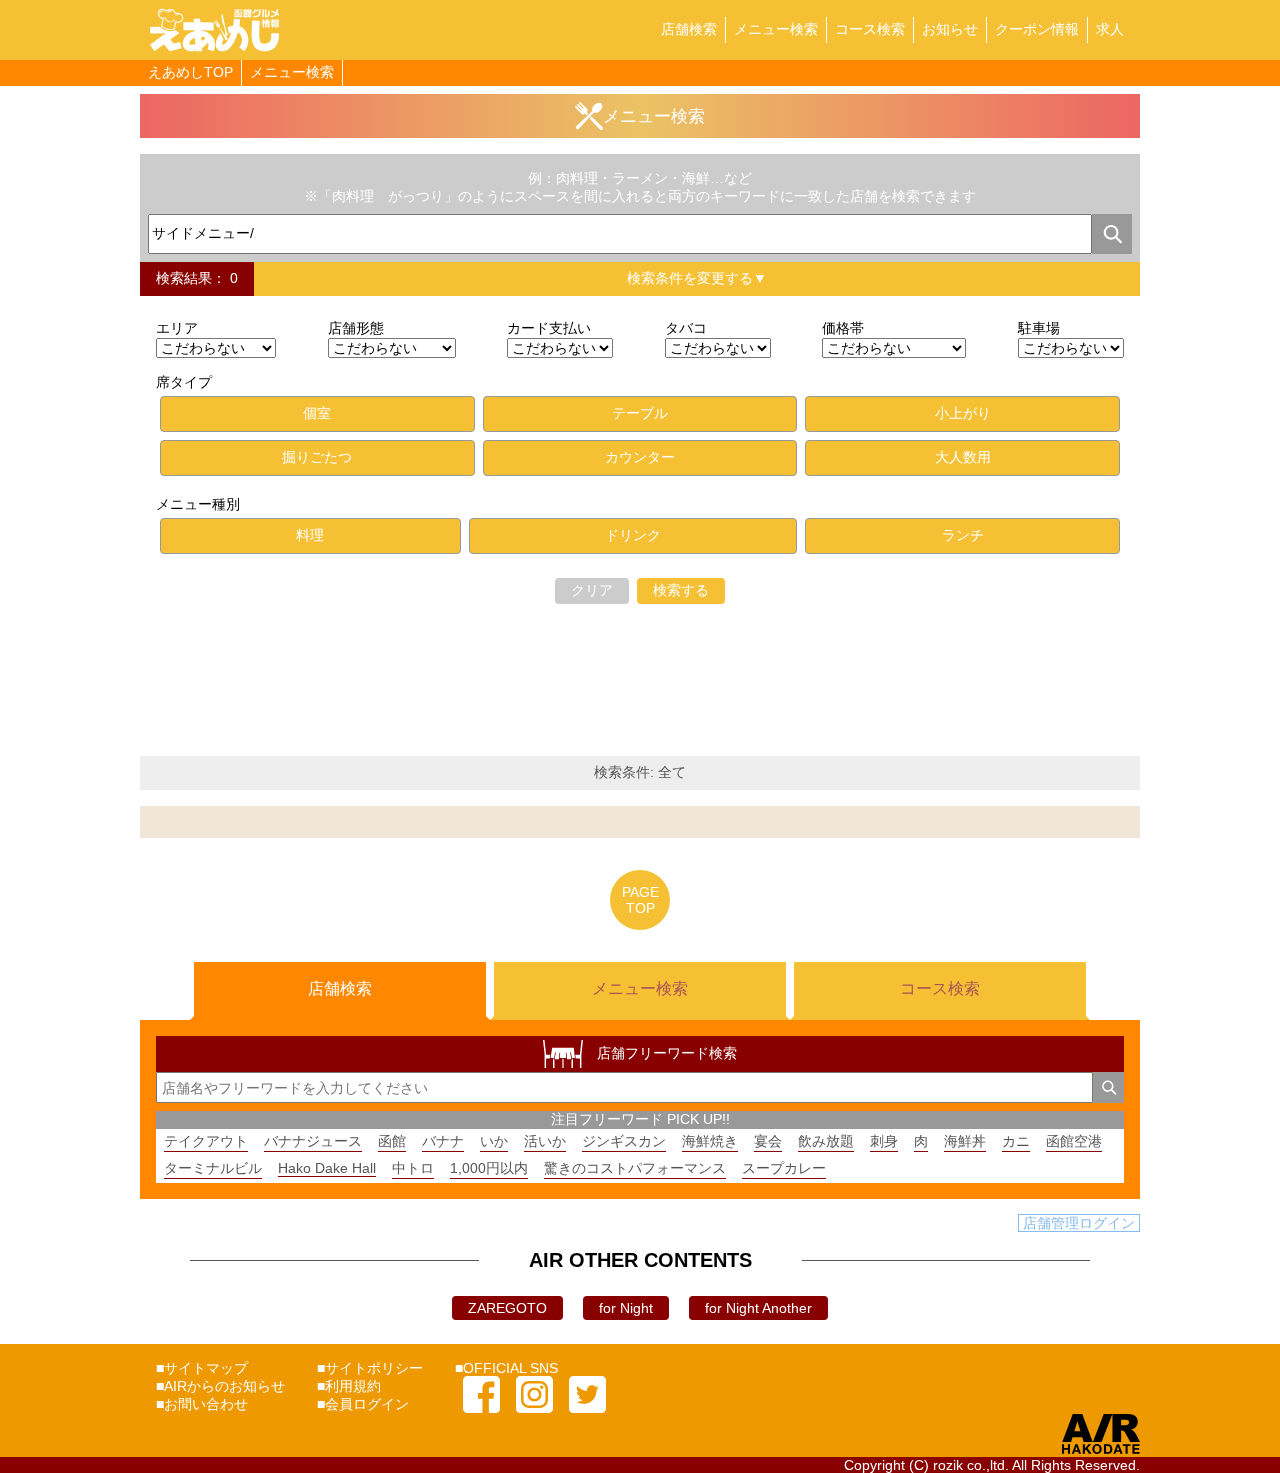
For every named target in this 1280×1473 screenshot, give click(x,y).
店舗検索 (689, 29)
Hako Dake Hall (327, 1168)
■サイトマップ (202, 1368)
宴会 (768, 1141)
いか (494, 1141)
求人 (1110, 29)
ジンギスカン (624, 1141)
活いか (545, 1141)
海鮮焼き (710, 1141)
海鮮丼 (965, 1141)
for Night (626, 1308)
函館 (392, 1141)
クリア (592, 590)
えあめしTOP (190, 72)
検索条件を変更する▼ (697, 278)
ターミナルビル (213, 1168)
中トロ (413, 1168)
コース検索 (870, 29)
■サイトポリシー (370, 1368)
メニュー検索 (776, 29)
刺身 (884, 1141)
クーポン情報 (1037, 29)
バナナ (443, 1141)
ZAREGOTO (507, 1308)
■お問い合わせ (202, 1404)
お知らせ (950, 29)
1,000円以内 (489, 1168)
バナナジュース (313, 1141)
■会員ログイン (363, 1404)
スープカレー (784, 1168)
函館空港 (1074, 1141)
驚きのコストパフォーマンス (635, 1168)
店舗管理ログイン (1079, 1223)
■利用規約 (349, 1386)
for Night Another (758, 1308)
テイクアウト (206, 1141)
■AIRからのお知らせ (220, 1386)
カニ (1016, 1141)
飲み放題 (826, 1141)
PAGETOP (640, 900)
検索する (681, 590)
